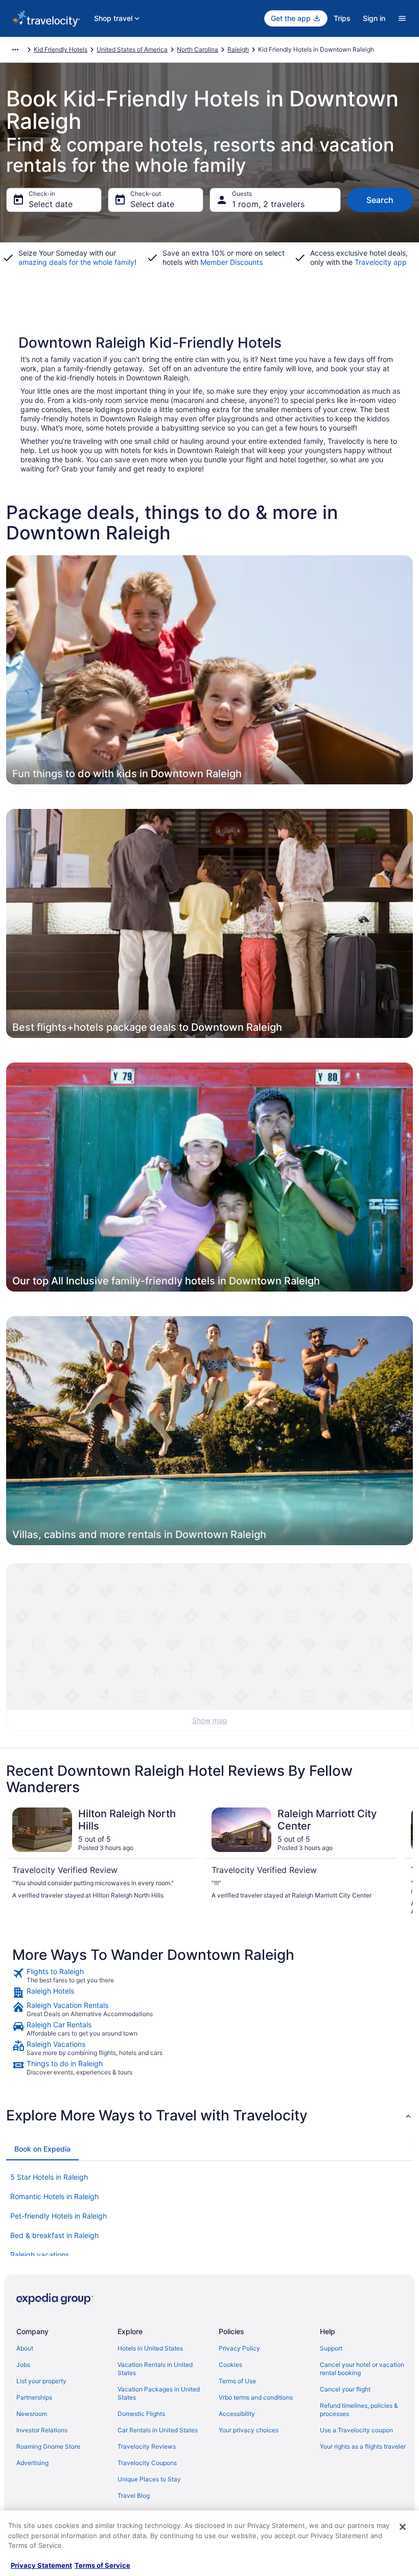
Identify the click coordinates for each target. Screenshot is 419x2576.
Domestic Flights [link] (141, 2414)
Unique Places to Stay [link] (149, 2479)
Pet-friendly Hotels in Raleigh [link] (59, 2216)
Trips (342, 18)
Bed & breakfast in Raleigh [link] (54, 2235)
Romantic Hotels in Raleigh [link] (54, 2196)
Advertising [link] (32, 2463)
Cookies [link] (230, 2365)
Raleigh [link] (238, 49)
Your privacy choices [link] (249, 2430)
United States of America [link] (132, 49)
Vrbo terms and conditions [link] (256, 2397)
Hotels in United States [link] (150, 2348)
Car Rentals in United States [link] (158, 2430)
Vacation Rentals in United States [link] (155, 2369)
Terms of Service (102, 2565)
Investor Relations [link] (42, 2430)
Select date (51, 204)
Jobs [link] (23, 2365)
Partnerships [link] (34, 2397)
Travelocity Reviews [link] (147, 2446)
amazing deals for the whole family (76, 262)
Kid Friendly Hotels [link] (61, 49)
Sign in (374, 18)
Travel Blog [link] (134, 2495)
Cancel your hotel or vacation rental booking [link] (362, 2369)
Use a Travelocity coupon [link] (356, 2430)
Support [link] (331, 2348)
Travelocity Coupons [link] (147, 2463)
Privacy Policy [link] (239, 2348)
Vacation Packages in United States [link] (159, 2393)
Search (380, 200)
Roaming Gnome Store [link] (48, 2446)
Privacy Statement (41, 2565)
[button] (209, 2115)
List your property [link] (41, 2381)
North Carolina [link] (197, 49)
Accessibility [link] (237, 2414)
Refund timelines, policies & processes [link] (359, 2410)
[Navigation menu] (402, 18)
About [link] (25, 2348)
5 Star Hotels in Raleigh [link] (49, 2177)
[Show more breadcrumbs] (15, 50)
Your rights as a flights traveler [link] (363, 2446)
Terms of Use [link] (237, 2381)
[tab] (42, 2149)
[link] (209, 1976)
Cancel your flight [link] (345, 2389)
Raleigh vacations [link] (40, 2255)
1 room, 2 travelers (268, 204)
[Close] (403, 2527)
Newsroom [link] (32, 2414)
